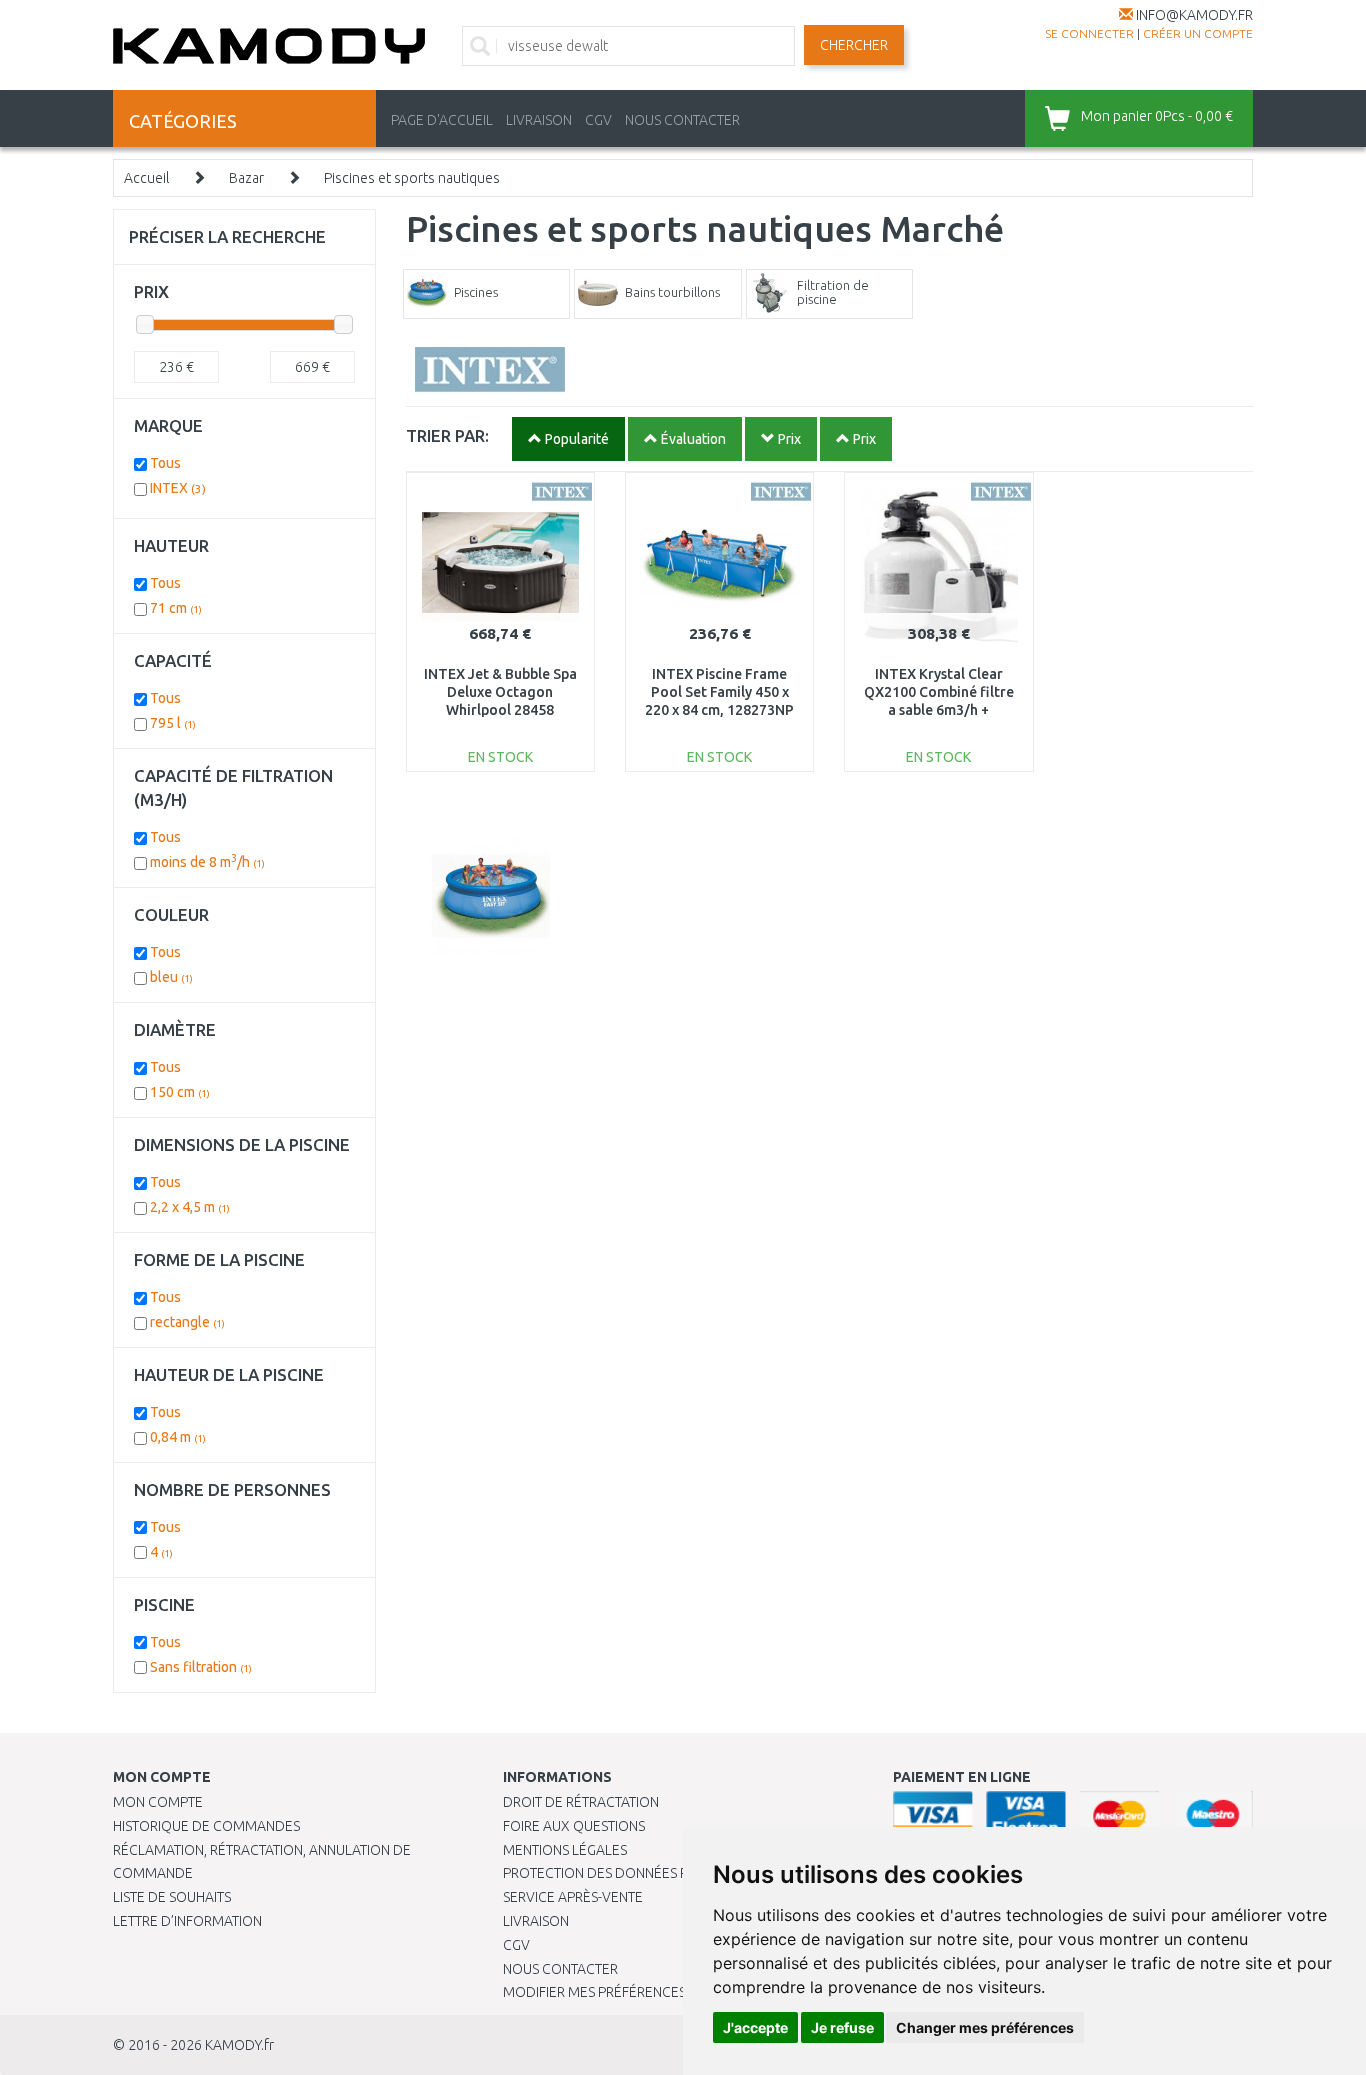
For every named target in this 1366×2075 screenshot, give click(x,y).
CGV (598, 120)
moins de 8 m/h (207, 862)
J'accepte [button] (755, 2027)
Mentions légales (565, 1850)
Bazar (246, 178)
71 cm (176, 608)
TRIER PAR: (447, 435)
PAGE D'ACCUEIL (442, 120)
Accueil (146, 178)
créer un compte (1198, 33)
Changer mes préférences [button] (985, 2027)
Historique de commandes (206, 1826)
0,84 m (178, 1437)
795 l (173, 723)
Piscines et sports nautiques (412, 178)
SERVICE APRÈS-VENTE (573, 1897)
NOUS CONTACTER (682, 120)
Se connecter (1089, 33)
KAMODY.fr (239, 2045)
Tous (165, 463)
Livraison (536, 1921)
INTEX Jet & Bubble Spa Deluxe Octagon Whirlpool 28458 (500, 692)
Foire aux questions (574, 1826)
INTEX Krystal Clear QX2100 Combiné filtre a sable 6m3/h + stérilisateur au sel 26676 (939, 710)
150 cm (180, 1092)
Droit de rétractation (581, 1802)
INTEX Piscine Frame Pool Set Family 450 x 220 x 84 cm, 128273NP (719, 692)
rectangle (187, 1322)
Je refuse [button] (842, 2027)
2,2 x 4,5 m (190, 1207)
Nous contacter (560, 1969)
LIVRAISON (539, 120)
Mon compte (158, 1802)
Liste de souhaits (172, 1897)
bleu (171, 977)
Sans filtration (201, 1667)
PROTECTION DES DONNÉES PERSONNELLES (640, 1873)
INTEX (178, 488)
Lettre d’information (187, 1921)
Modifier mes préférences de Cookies (635, 1992)
